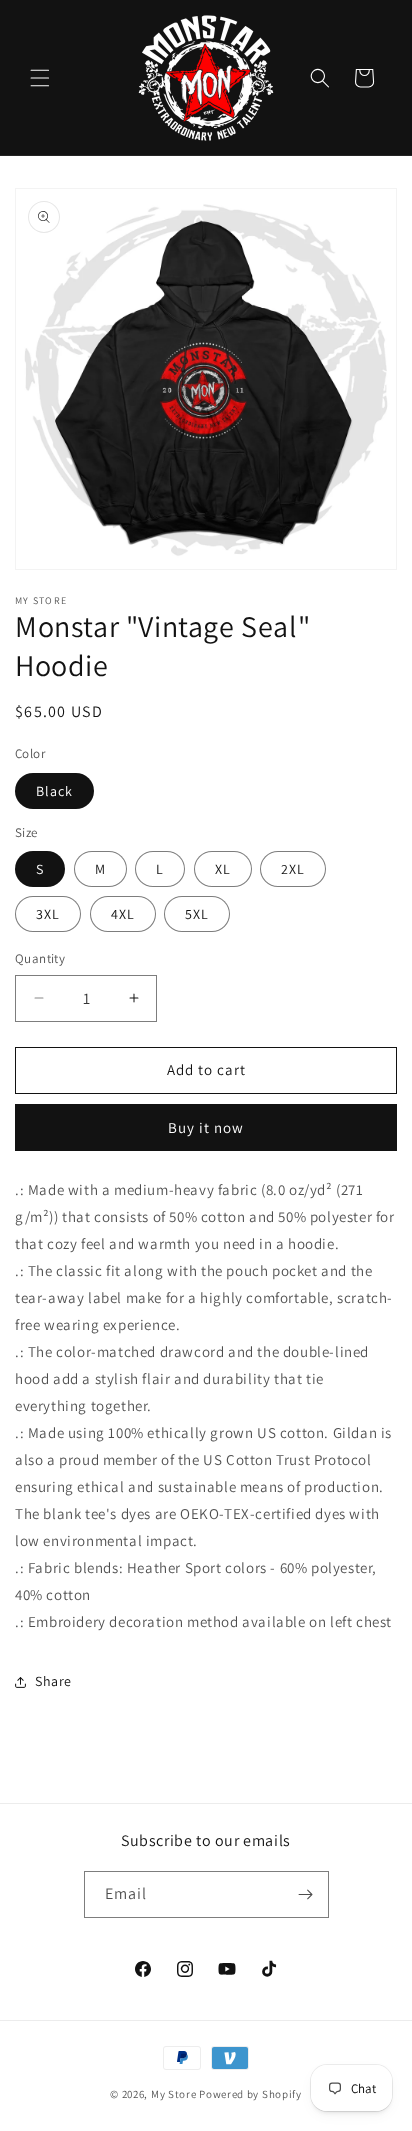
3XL (48, 914)
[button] (40, 78)
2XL (293, 869)
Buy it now (206, 1127)
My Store (174, 2094)
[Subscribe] (306, 1894)
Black (54, 791)
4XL (123, 914)
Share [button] (53, 1681)
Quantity (40, 958)
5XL (197, 914)
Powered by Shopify (250, 2094)
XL (223, 869)
